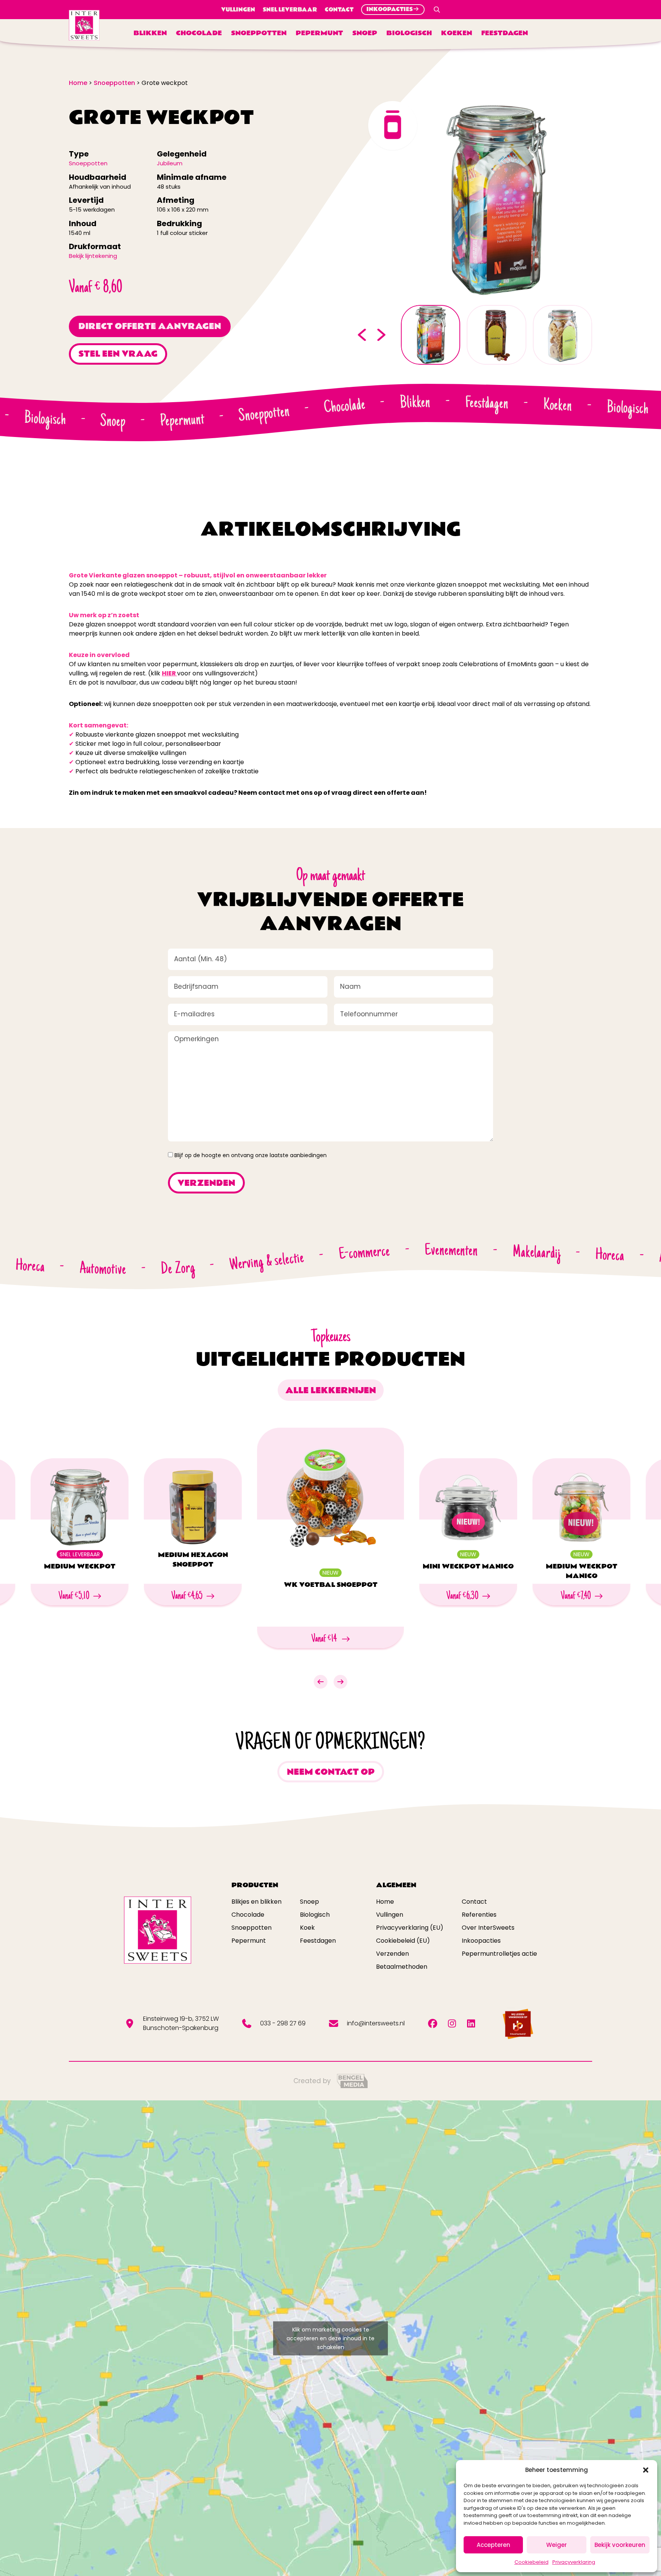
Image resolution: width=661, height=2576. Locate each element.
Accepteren (493, 2545)
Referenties (479, 1915)
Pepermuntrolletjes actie (499, 1954)
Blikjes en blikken (256, 1902)
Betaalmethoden (402, 1967)
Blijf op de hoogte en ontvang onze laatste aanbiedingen (251, 1155)
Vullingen (238, 10)
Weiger (557, 2545)
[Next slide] (382, 335)
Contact (339, 10)
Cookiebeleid (532, 2562)
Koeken (457, 33)
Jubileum (170, 163)
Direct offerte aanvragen (150, 326)
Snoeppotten (259, 33)
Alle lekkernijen (331, 1391)
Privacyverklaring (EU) (410, 1928)
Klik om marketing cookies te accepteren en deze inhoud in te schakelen (330, 2338)
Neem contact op (331, 1772)
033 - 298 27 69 (283, 2023)
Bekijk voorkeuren (620, 2545)
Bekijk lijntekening (93, 256)
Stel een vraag (118, 354)
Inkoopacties (481, 1941)
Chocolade (199, 33)
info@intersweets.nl (376, 2023)
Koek (307, 1928)
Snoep (365, 33)
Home (385, 1902)
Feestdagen (505, 33)
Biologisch (409, 33)
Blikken (150, 33)
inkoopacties (390, 9)
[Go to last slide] (362, 335)
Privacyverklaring (574, 2562)
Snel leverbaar (290, 10)
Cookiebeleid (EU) (403, 1941)
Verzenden (392, 1954)
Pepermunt (319, 33)
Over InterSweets (488, 1928)
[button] (646, 2470)
